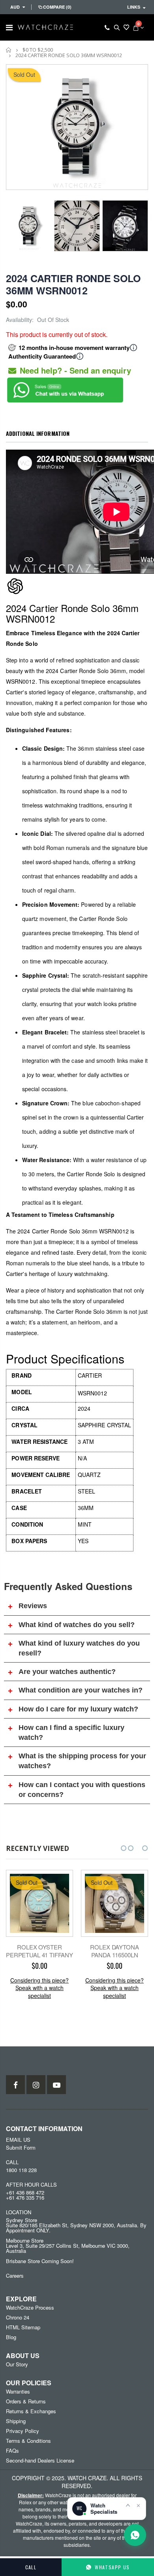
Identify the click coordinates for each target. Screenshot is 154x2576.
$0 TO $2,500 (38, 50)
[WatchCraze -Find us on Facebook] (15, 2085)
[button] (124, 1848)
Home (9, 50)
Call (31, 2567)
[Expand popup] (128, 2505)
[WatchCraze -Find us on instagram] (36, 2085)
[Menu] (9, 27)
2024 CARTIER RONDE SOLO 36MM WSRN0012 (73, 284)
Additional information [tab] (38, 433)
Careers (15, 2276)
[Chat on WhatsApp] (135, 2535)
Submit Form (21, 2147)
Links (134, 7)
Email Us (18, 2140)
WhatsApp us (112, 2567)
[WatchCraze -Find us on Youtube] (56, 2085)
